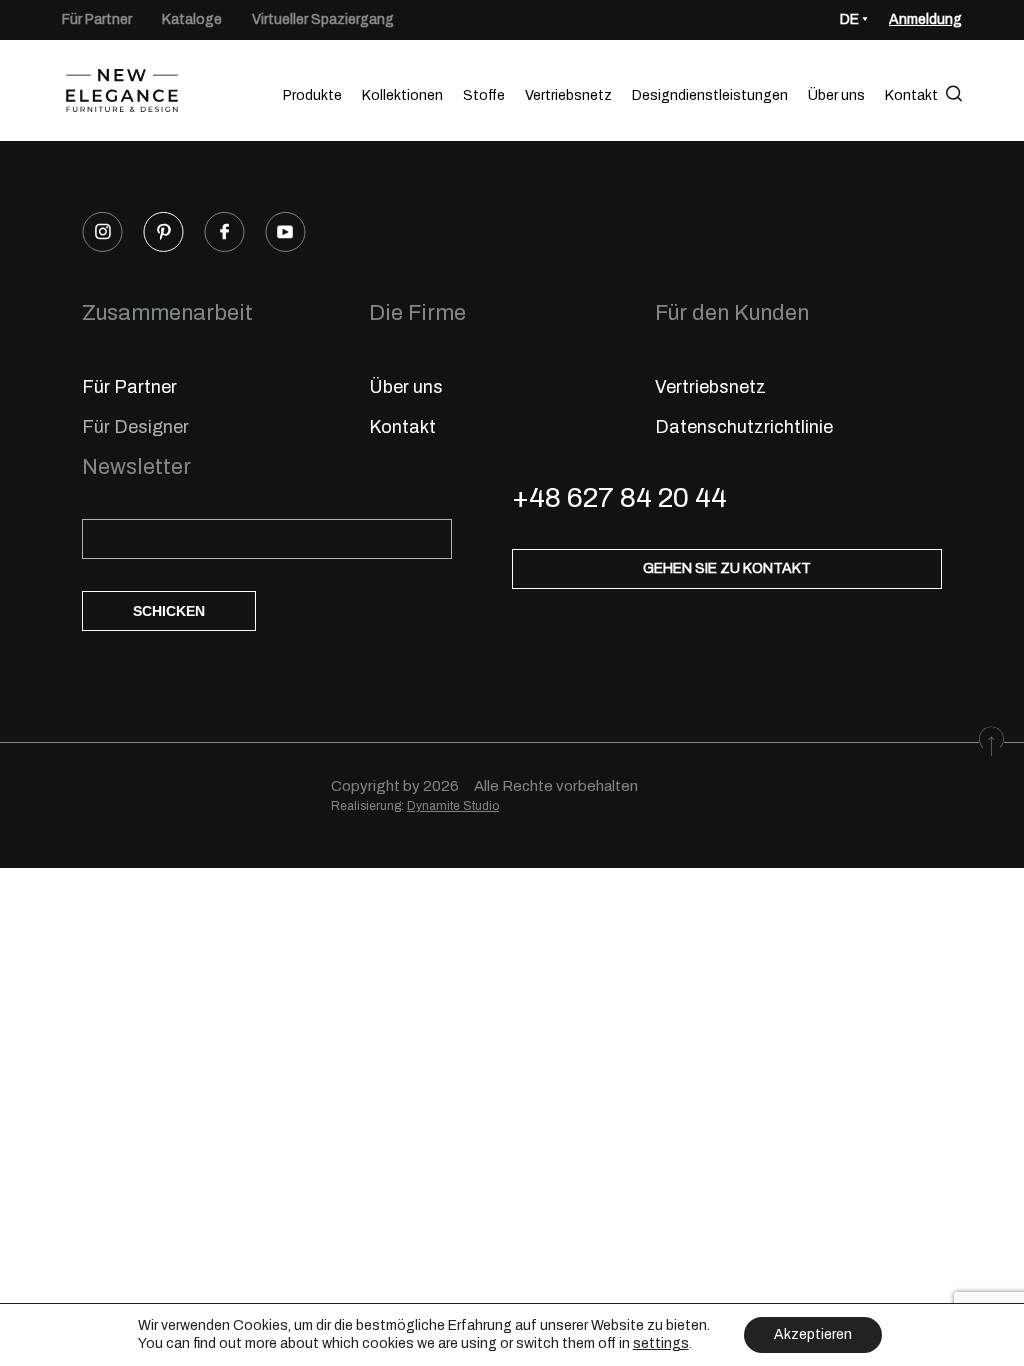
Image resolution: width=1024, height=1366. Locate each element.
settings (661, 1343)
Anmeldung (925, 19)
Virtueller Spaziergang (323, 19)
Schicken (169, 611)
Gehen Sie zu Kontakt (727, 568)
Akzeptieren (813, 1334)
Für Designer (135, 427)
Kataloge (192, 19)
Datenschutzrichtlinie (744, 427)
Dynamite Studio (453, 806)
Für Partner (97, 19)
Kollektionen (402, 95)
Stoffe (484, 95)
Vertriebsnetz (568, 95)
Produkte (312, 95)
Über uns (836, 95)
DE (849, 19)
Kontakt (911, 95)
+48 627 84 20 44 (619, 497)
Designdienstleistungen (710, 95)
